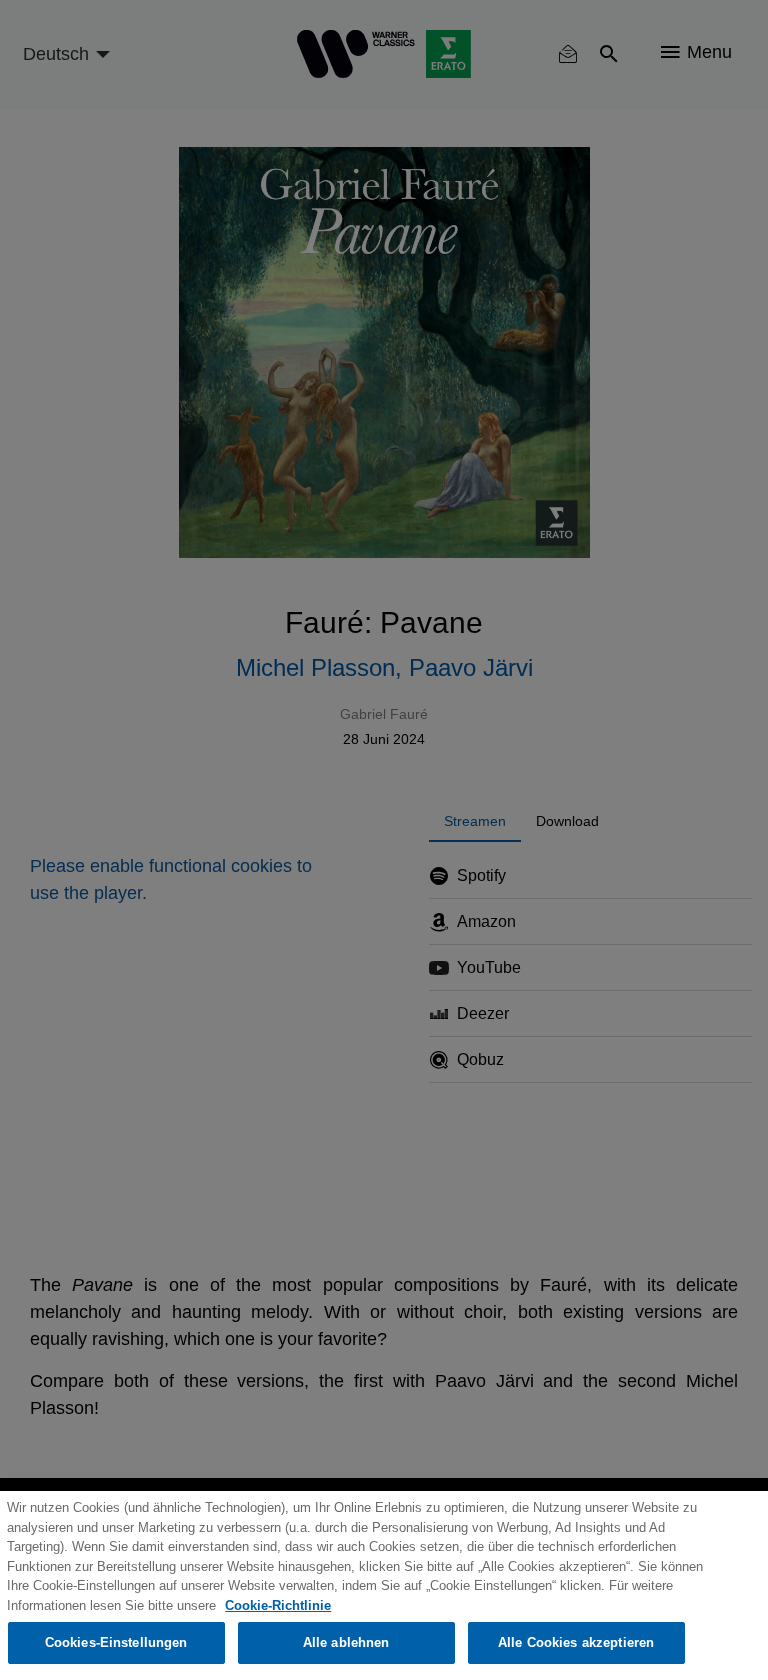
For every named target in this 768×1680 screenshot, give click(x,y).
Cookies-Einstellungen (116, 1642)
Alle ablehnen (346, 1642)
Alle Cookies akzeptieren (576, 1642)
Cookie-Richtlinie (278, 1605)
